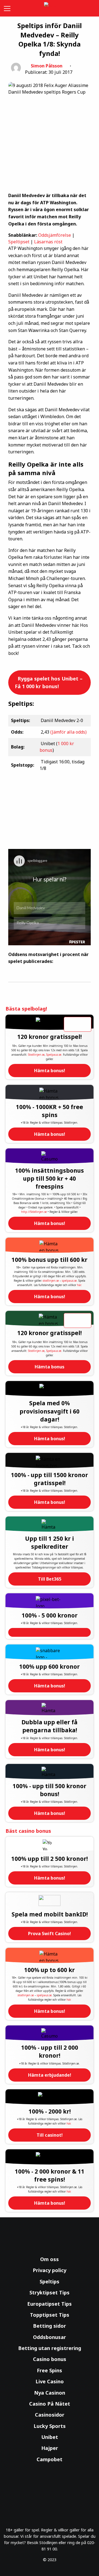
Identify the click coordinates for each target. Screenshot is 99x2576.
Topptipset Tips (50, 2315)
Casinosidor (50, 2415)
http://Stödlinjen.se (34, 1212)
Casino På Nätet (50, 2404)
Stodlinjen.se (36, 1055)
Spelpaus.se (54, 1055)
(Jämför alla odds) (68, 732)
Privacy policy (50, 2270)
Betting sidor (50, 2326)
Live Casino (50, 2381)
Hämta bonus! (50, 1071)
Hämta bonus (50, 1367)
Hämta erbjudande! (50, 2075)
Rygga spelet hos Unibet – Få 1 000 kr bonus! (49, 683)
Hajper (50, 2448)
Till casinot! (50, 2135)
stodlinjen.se (51, 1281)
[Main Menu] (6, 8)
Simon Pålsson (47, 66)
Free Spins (50, 2370)
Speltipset (19, 242)
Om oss (50, 2259)
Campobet (50, 2459)
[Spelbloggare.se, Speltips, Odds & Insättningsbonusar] (50, 8)
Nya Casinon (50, 2393)
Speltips (50, 2281)
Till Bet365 (50, 1579)
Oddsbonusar (50, 2337)
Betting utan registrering (50, 2348)
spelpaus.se (69, 1281)
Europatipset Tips (50, 2304)
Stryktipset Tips (50, 2292)
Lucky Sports (50, 2426)
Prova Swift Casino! (50, 1934)
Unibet (50, 2437)
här (79, 1285)
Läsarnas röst (48, 242)
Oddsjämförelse (55, 235)
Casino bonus (50, 2359)
